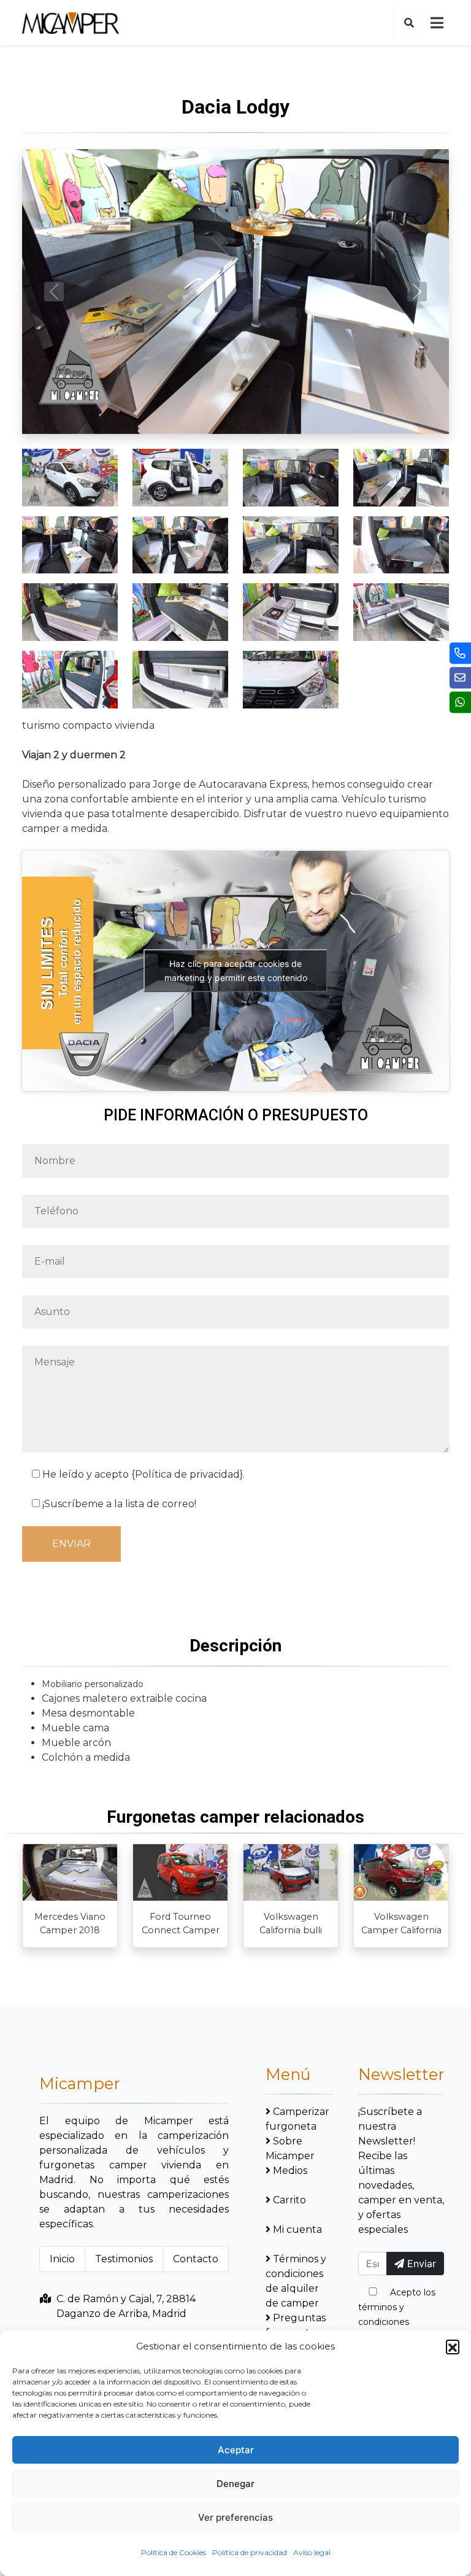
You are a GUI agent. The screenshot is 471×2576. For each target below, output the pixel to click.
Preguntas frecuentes (296, 2325)
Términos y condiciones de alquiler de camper (296, 2281)
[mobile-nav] (437, 23)
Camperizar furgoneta (297, 2119)
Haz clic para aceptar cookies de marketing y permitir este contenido (236, 971)
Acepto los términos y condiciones (397, 2307)
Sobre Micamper (290, 2148)
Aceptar (236, 2450)
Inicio (62, 2259)
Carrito (289, 2200)
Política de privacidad (250, 2552)
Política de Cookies (174, 2552)
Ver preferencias (235, 2517)
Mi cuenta (297, 2229)
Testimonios (124, 2259)
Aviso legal (312, 2552)
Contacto (196, 2259)
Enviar (420, 2264)
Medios (290, 2171)
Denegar (235, 2484)
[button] (453, 2346)
